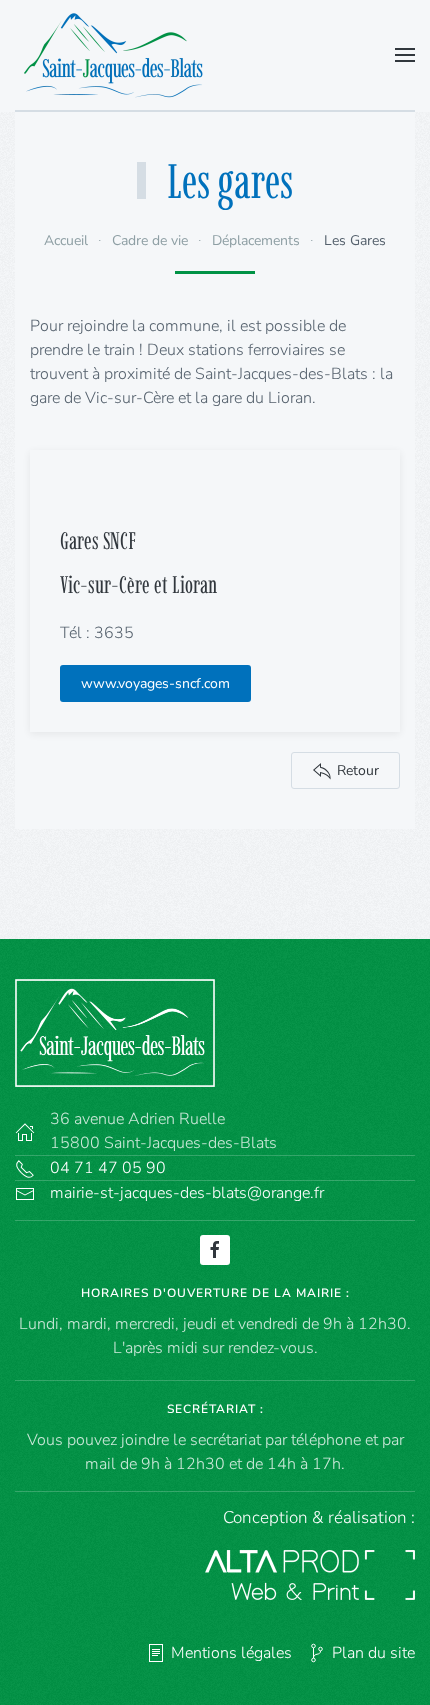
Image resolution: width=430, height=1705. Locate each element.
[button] (405, 55)
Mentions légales (231, 1653)
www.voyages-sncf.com (155, 683)
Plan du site (373, 1653)
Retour (358, 770)
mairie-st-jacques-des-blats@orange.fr (187, 1193)
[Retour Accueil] (119, 55)
